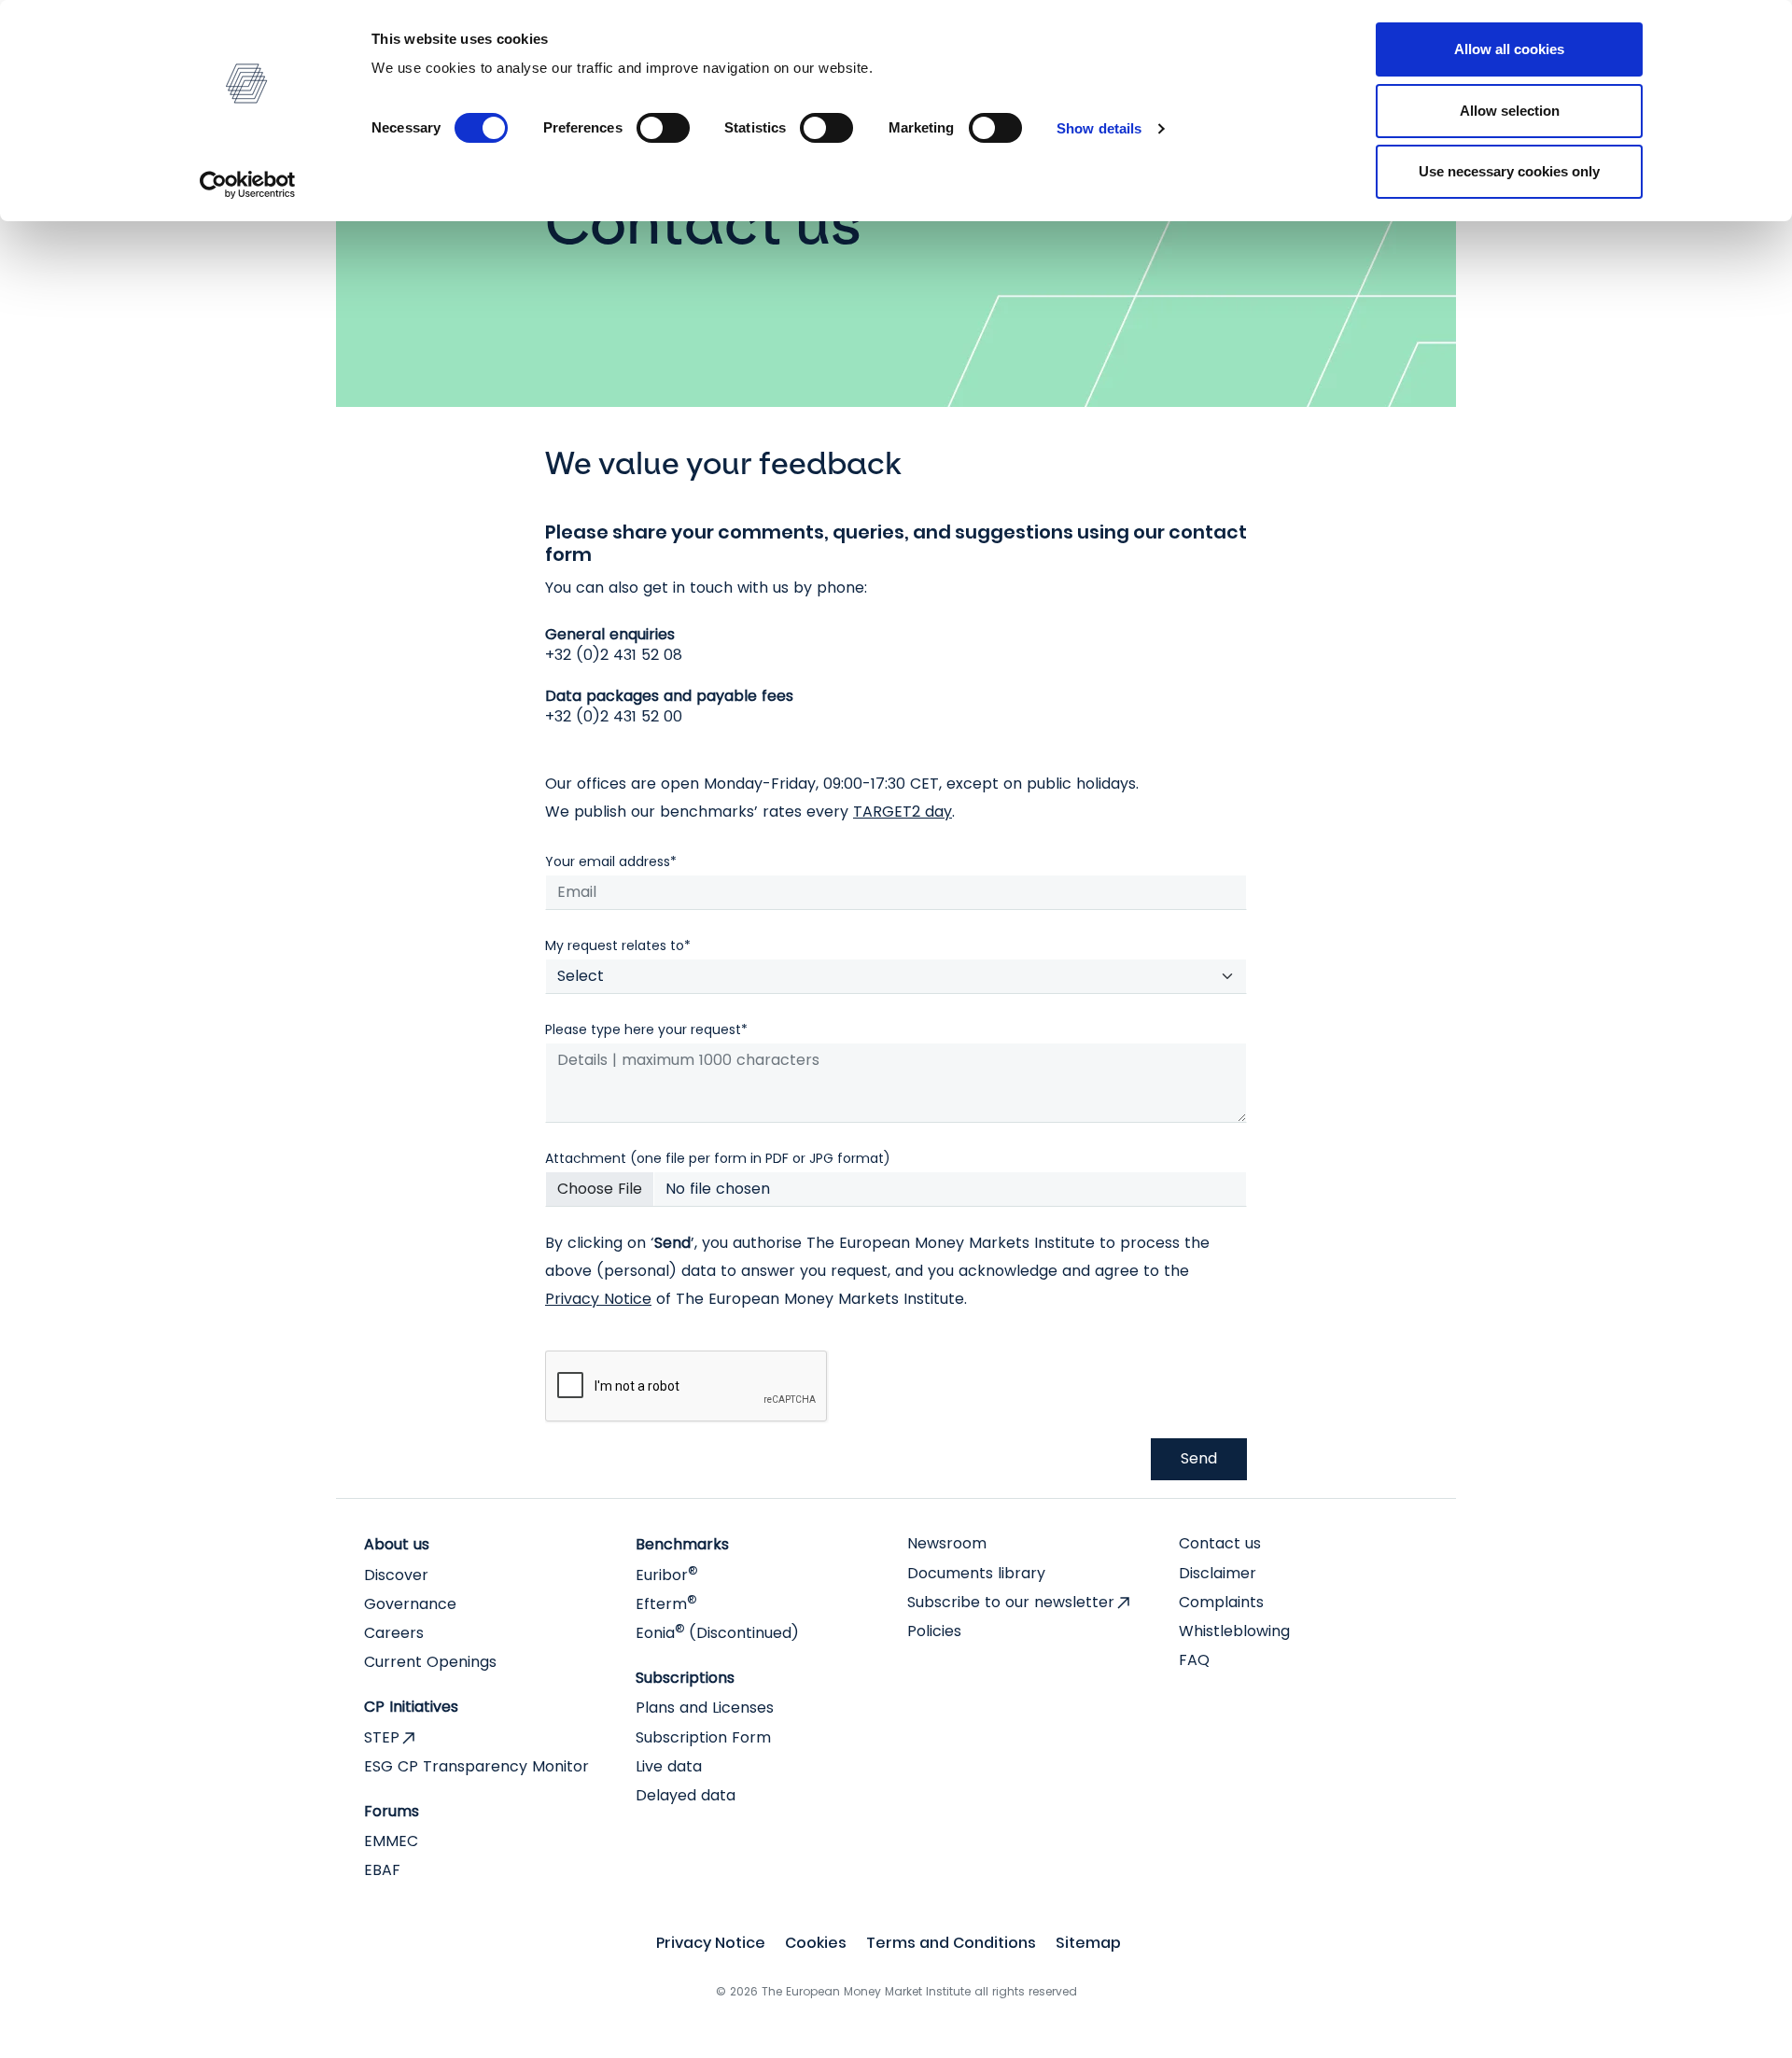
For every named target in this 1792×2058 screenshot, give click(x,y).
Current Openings (430, 1662)
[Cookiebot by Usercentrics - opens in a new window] (248, 185)
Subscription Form (703, 1737)
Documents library (976, 1573)
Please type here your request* (646, 1029)
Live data (669, 1766)
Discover (396, 1575)
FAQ (1194, 1660)
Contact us (1220, 1543)
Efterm (666, 1604)
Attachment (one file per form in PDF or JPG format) (718, 1158)
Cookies (816, 1943)
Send (1199, 1458)
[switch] (663, 128)
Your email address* (611, 861)
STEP (382, 1737)
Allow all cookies (1509, 49)
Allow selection (1510, 111)
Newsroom (947, 1543)
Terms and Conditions (951, 1943)
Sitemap (1088, 1943)
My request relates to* (618, 945)
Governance (410, 1604)
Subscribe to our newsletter (1011, 1602)
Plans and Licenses (705, 1708)
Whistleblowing (1234, 1631)
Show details (1099, 128)
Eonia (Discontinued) (717, 1633)
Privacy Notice (598, 1299)
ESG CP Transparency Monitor (476, 1766)
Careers (394, 1633)
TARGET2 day (903, 812)
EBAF (382, 1870)
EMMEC (391, 1841)
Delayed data (686, 1795)
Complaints (1221, 1602)
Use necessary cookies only (1509, 171)
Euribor (666, 1575)
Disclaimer (1218, 1573)
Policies (934, 1631)
